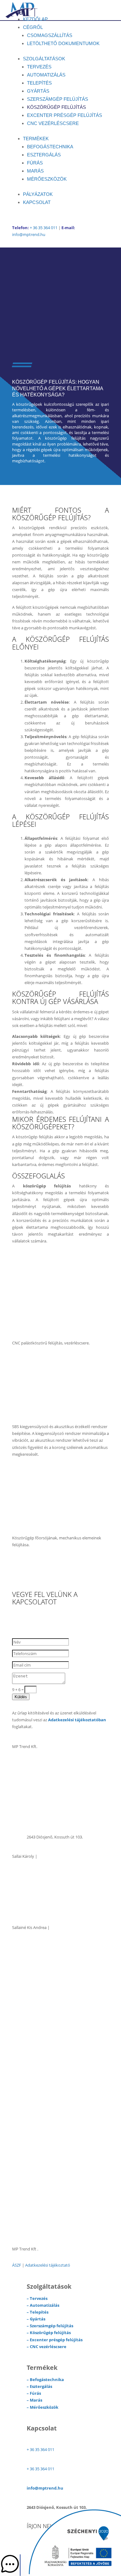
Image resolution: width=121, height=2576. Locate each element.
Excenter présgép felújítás (65, 115)
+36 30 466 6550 (41, 1960)
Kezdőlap (35, 19)
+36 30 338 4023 (41, 1889)
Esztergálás (44, 155)
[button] (10, 2565)
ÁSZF (17, 2265)
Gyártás (38, 91)
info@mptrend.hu (29, 234)
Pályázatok (38, 194)
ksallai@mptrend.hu (45, 1908)
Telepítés (39, 83)
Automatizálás (46, 75)
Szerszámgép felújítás (58, 99)
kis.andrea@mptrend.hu (49, 1979)
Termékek (36, 139)
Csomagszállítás (50, 35)
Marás (35, 171)
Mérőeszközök (47, 179)
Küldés (21, 1697)
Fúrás (35, 163)
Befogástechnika (50, 147)
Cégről (33, 27)
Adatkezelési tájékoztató (48, 2265)
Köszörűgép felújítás (56, 107)
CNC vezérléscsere (53, 123)
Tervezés (39, 67)
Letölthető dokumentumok (63, 43)
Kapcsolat (37, 202)
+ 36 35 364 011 (44, 228)
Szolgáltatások (44, 59)
